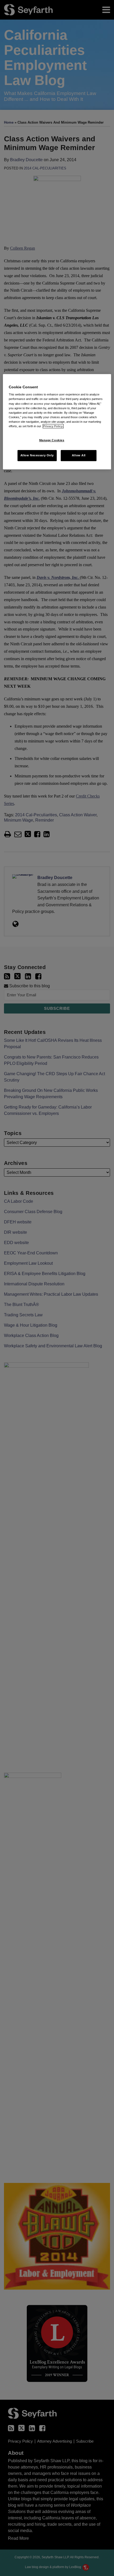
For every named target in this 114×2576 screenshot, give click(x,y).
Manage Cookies (52, 440)
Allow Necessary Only (37, 455)
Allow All (79, 455)
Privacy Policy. (53, 426)
